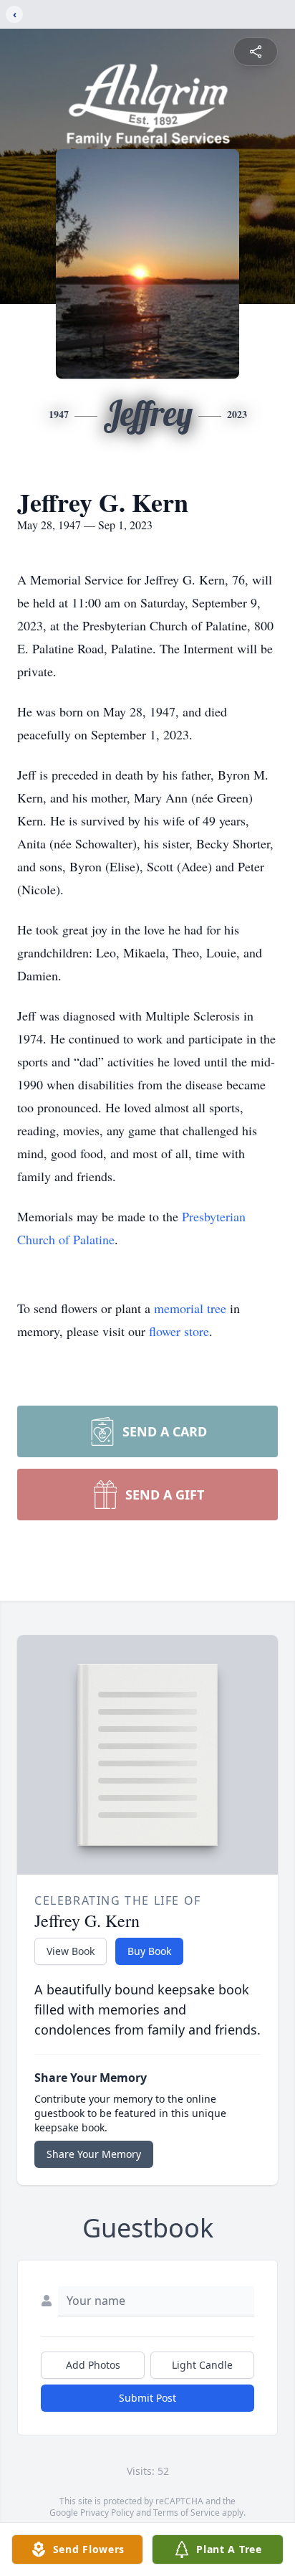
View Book (71, 1951)
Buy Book (149, 1951)
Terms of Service (187, 2513)
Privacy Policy (107, 2513)
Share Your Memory (94, 2154)
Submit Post (147, 2398)
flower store (179, 1331)
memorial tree (190, 1308)
